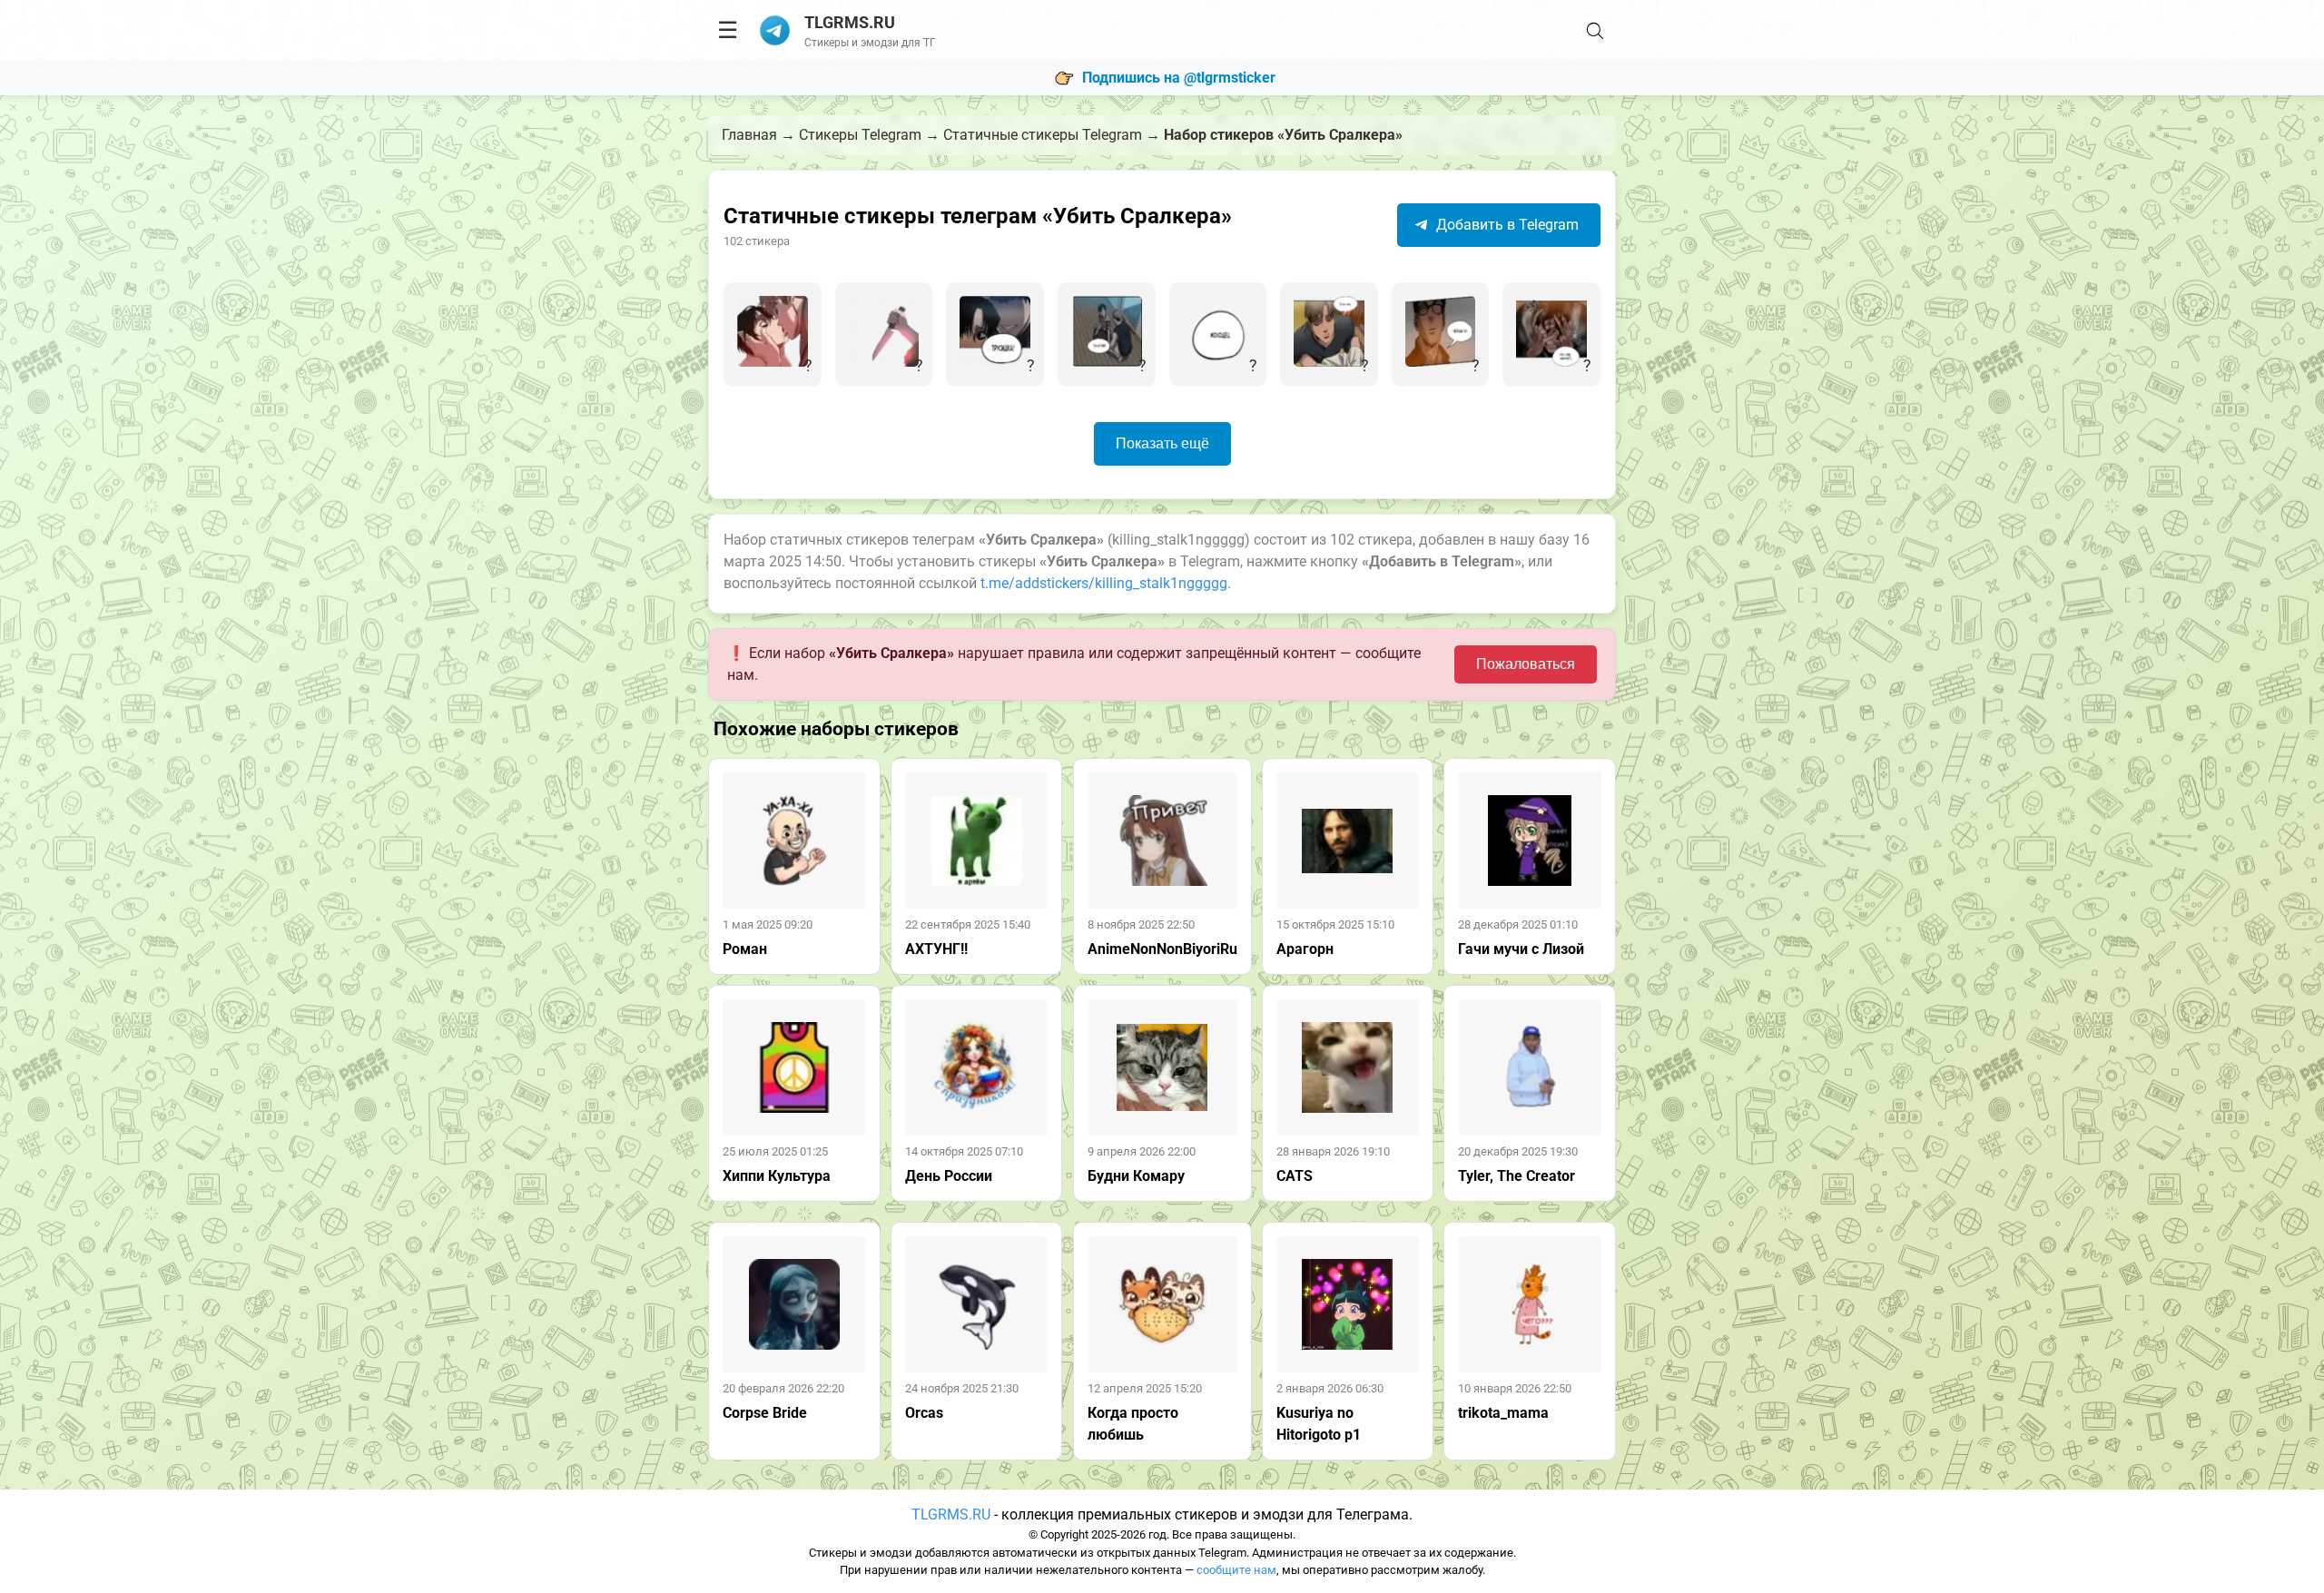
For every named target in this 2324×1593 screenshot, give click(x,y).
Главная (749, 135)
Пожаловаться (1526, 664)
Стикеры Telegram (860, 135)
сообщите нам (1236, 1570)
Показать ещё (1162, 443)
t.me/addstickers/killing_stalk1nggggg (1104, 583)
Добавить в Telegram (1506, 225)
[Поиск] (1595, 31)
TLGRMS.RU (951, 1514)
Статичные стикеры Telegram (1043, 135)
